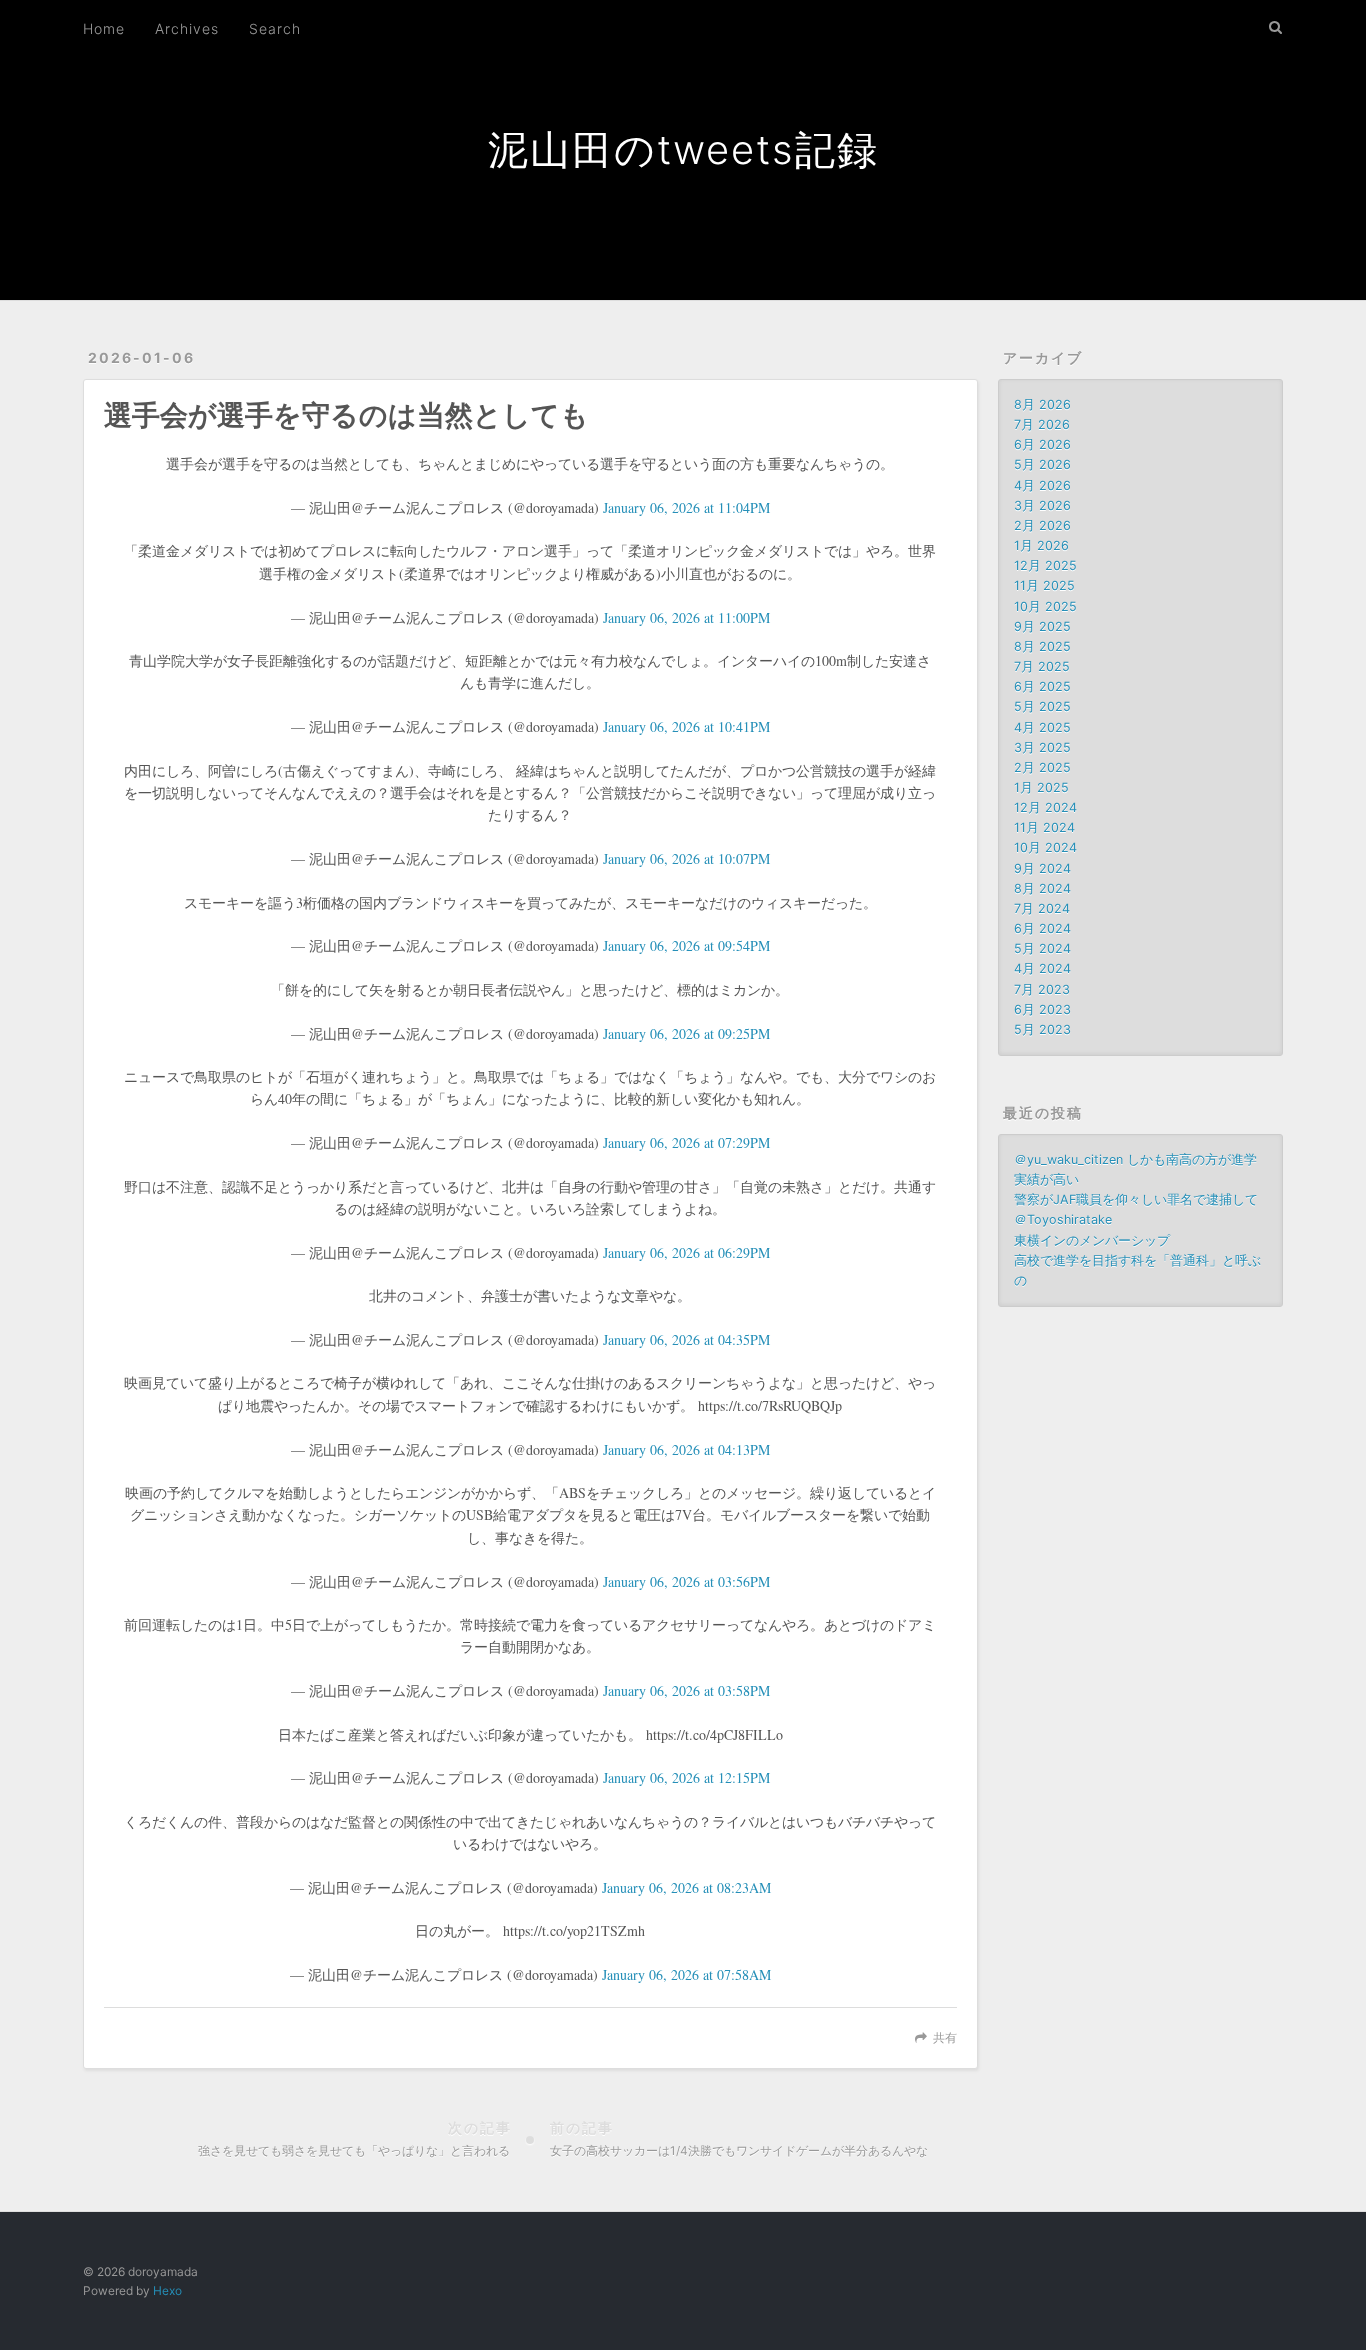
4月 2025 (1042, 727)
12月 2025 (1045, 565)
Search (275, 28)
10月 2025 (1045, 606)
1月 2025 (1041, 787)
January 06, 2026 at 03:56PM (686, 1581)
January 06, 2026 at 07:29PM (686, 1142)
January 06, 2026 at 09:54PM (686, 945)
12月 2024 (1045, 807)
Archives (187, 28)
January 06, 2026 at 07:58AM (686, 1974)
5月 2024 (1042, 948)
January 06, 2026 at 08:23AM (686, 1887)
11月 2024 (1044, 827)
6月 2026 (1042, 444)
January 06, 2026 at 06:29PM (686, 1252)
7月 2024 (1042, 908)
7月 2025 (1042, 666)
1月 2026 (1041, 545)
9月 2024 (1042, 868)
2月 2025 (1042, 767)
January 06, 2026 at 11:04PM (686, 507)
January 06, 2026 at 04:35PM (686, 1339)
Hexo (167, 2290)
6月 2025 (1042, 686)
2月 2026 (1042, 525)
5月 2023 (1042, 1029)
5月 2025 (1042, 706)
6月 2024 (1042, 928)
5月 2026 (1042, 464)
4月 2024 (1042, 968)
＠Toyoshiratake (1063, 1219)
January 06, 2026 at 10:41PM (686, 726)
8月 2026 (1042, 404)
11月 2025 (1044, 585)
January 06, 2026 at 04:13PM (686, 1449)
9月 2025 (1042, 626)
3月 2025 (1042, 747)
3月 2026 (1042, 505)
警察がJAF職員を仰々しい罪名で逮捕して (1136, 1199)
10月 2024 (1045, 847)
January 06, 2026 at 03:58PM (686, 1690)
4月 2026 (1042, 485)
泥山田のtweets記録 (683, 149)
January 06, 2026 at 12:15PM (686, 1777)
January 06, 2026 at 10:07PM (686, 858)
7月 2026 (1042, 424)
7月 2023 (1042, 989)
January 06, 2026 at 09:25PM (686, 1033)
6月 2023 (1042, 1009)
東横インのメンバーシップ (1092, 1240)
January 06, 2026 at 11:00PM (686, 617)
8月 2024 (1042, 888)
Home (104, 28)
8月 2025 (1042, 646)
